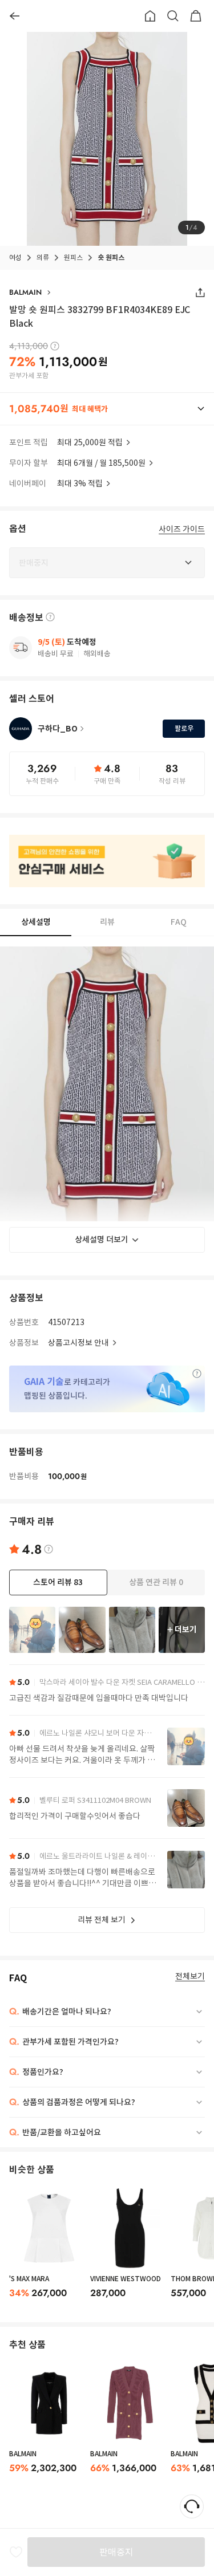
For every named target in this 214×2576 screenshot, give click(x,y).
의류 (43, 257)
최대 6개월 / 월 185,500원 (101, 463)
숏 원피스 (111, 257)
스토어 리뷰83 (58, 1582)
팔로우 (184, 728)
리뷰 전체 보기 (102, 1920)
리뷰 (107, 922)
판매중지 (116, 2552)
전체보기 (190, 1976)
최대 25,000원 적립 (90, 442)
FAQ (179, 922)
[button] (107, 409)
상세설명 (36, 922)
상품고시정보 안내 (78, 1343)
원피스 (73, 257)
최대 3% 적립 (80, 483)
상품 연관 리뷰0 (156, 1582)
